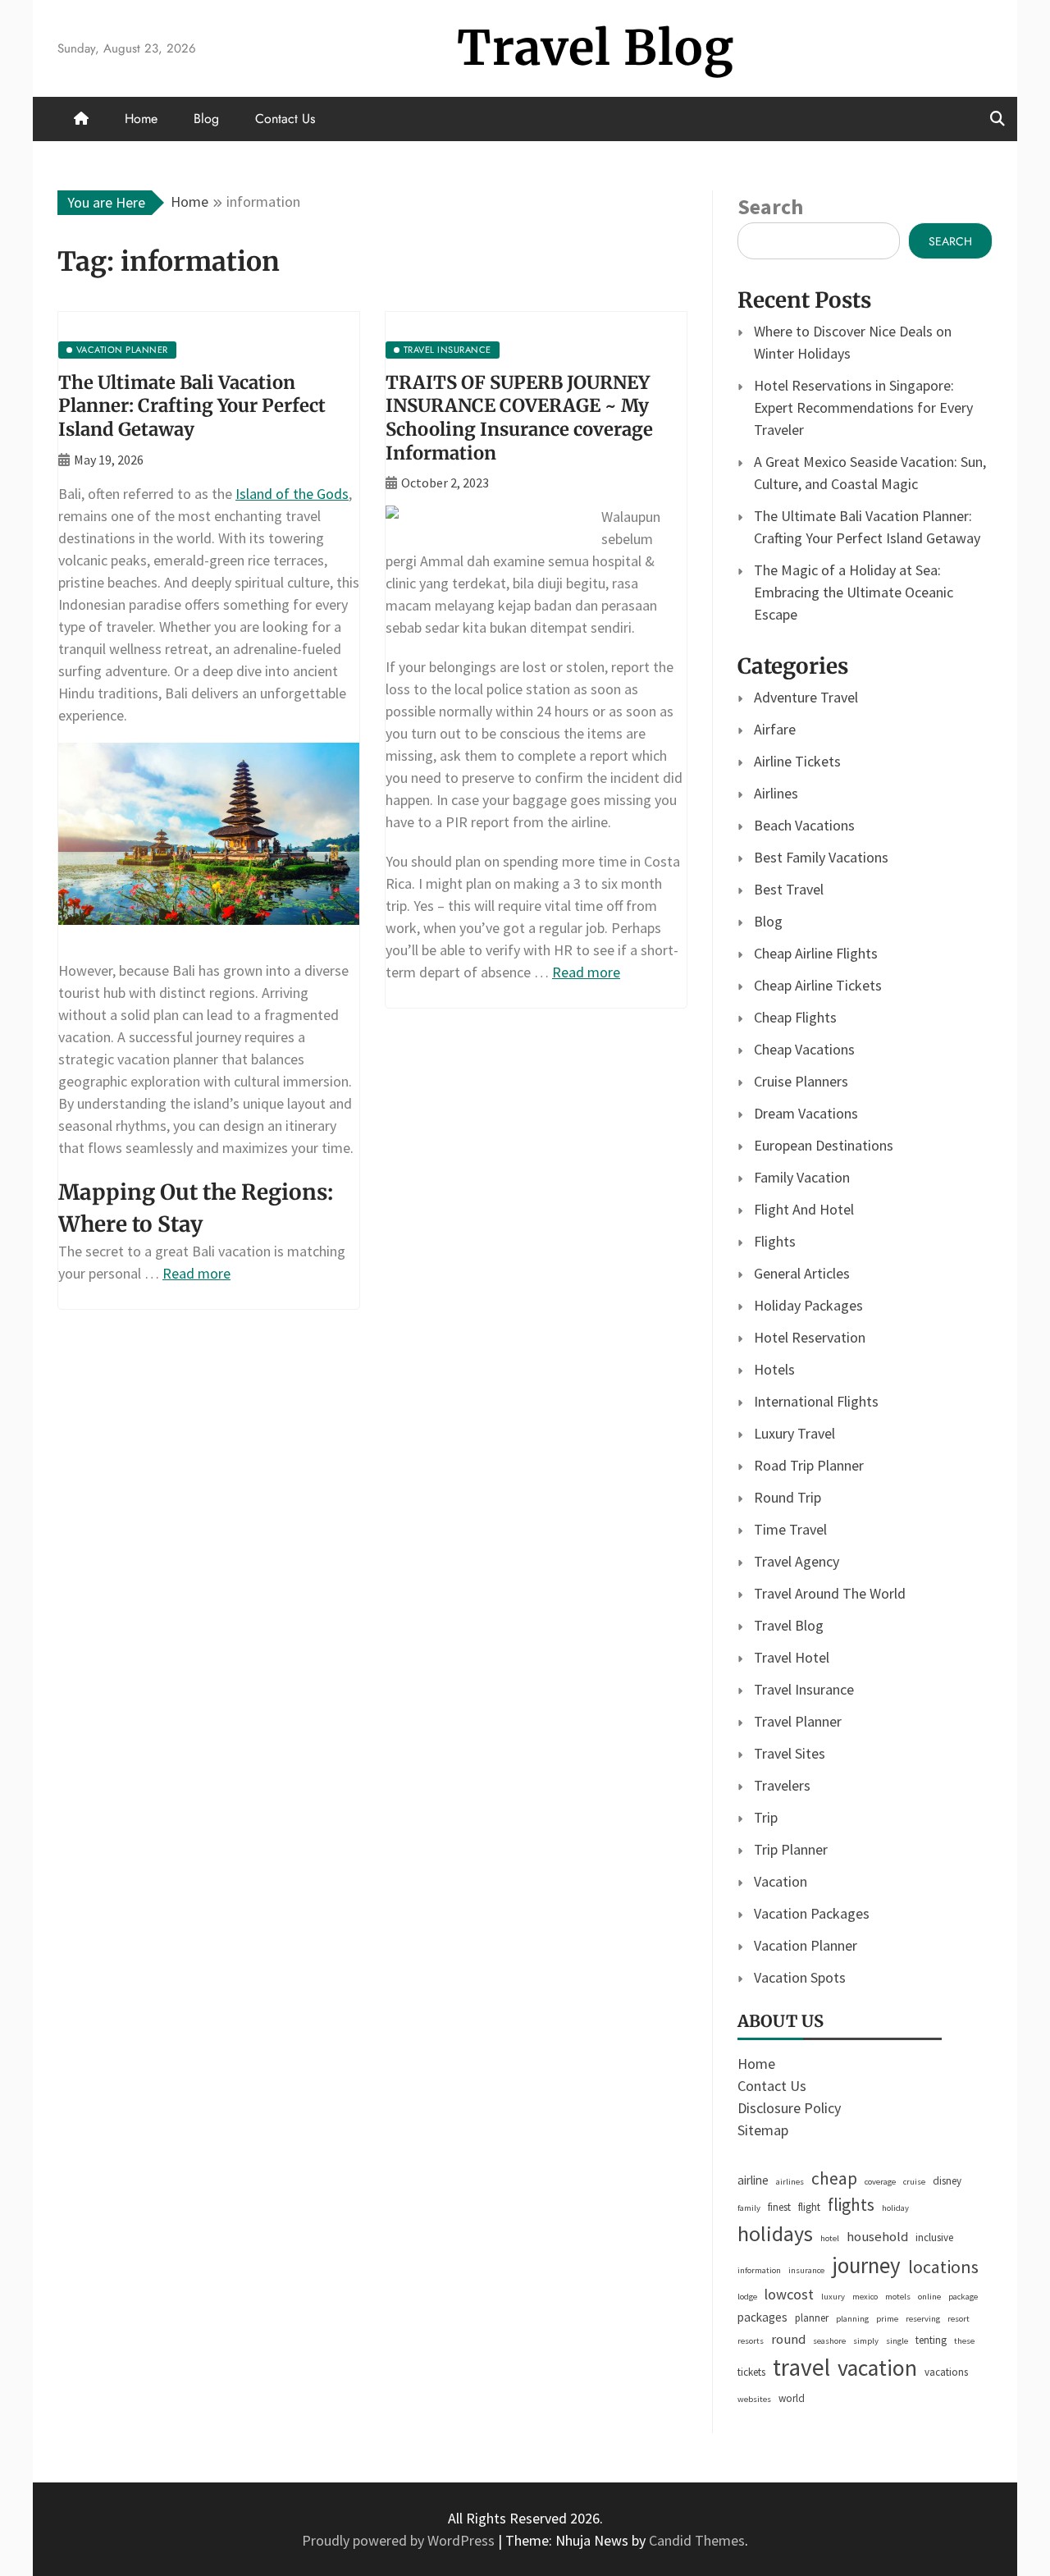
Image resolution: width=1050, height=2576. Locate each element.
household (877, 2237)
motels (898, 2297)
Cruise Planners (801, 1081)
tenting (931, 2340)
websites (754, 2399)
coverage (880, 2182)
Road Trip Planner (809, 1465)
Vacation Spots (800, 1977)
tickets (751, 2372)
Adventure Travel (806, 697)
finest (779, 2207)
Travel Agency (797, 1561)
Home (141, 119)
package (963, 2297)
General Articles (802, 1273)
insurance (806, 2270)
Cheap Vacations (804, 1049)
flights (851, 2205)
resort (959, 2319)
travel (801, 2367)
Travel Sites (790, 1753)
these (964, 2341)
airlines (790, 2182)
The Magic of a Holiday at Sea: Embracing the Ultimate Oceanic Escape (854, 592)
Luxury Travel (794, 1433)
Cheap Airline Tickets (818, 985)
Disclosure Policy (789, 2108)
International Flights (816, 1401)
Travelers (782, 1785)
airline (753, 2180)
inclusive (934, 2237)
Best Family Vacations (821, 857)
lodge (747, 2297)
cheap (834, 2178)
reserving (923, 2319)
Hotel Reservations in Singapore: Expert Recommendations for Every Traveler (863, 407)
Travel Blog (596, 48)
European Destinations (824, 1145)
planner (812, 2318)
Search (770, 206)
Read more (196, 1273)
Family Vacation (802, 1177)
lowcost (789, 2294)
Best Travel (789, 889)
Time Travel (790, 1529)
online (929, 2297)
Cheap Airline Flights (816, 953)
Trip (766, 1817)
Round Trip (787, 1497)
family (749, 2208)
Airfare (775, 729)
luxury (833, 2297)
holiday (895, 2208)
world (792, 2398)
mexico (865, 2297)
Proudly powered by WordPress (400, 2540)
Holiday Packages (808, 1305)
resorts (751, 2341)
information (759, 2270)
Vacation (781, 1881)
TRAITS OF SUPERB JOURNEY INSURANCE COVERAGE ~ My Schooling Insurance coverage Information (519, 418)
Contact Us (285, 119)
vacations (946, 2372)
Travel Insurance (804, 1689)
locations (943, 2267)
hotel (830, 2238)
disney (947, 2181)
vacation (877, 2368)
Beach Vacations (804, 825)
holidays (775, 2234)
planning (852, 2319)
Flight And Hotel (804, 1209)
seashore (829, 2341)
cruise (914, 2182)
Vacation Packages (812, 1913)
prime (887, 2319)
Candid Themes (697, 2540)
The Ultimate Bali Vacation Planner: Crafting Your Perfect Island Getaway (192, 406)
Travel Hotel (792, 1657)
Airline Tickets (797, 761)
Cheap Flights (795, 1017)
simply (866, 2341)
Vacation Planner (806, 1945)
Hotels (774, 1369)
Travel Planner (798, 1721)
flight (809, 2207)
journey (866, 2265)
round (788, 2339)
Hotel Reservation (810, 1337)
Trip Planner (791, 1849)
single (897, 2341)
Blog (206, 119)
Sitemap (763, 2130)
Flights (775, 1241)
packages (762, 2317)
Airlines (776, 793)
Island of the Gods (292, 494)
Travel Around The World (830, 1593)
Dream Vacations (806, 1113)
